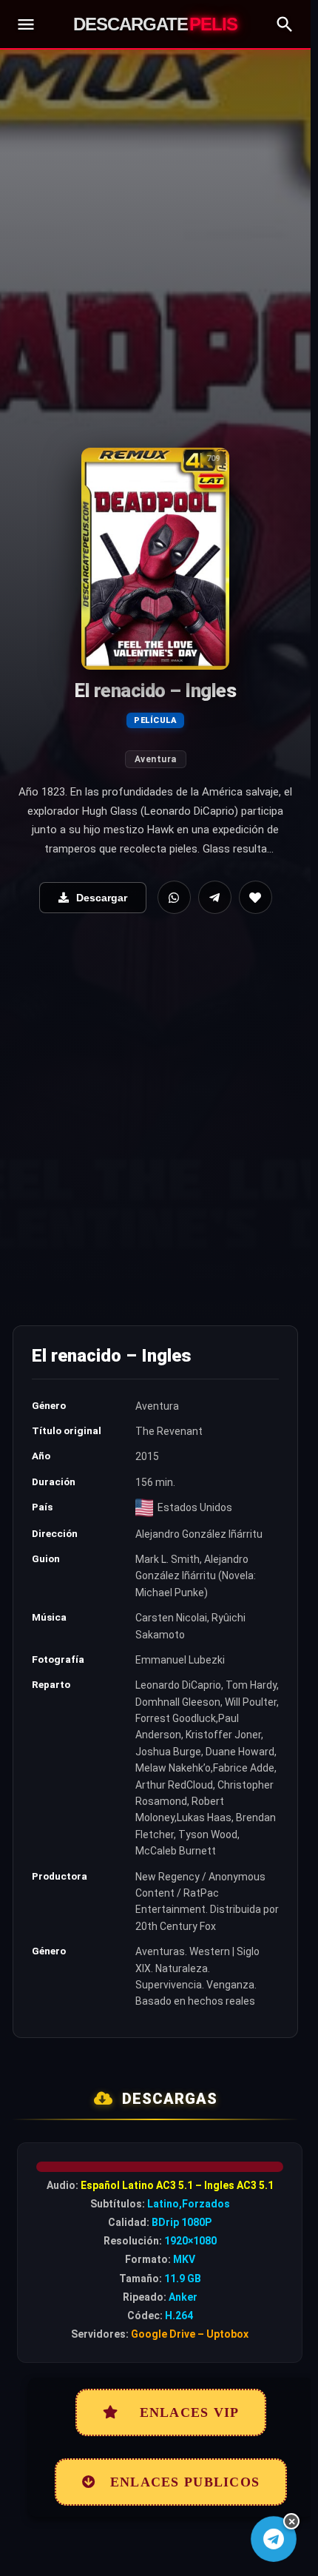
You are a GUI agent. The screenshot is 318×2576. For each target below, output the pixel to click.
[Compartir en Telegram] (215, 897)
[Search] (285, 24)
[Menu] (26, 24)
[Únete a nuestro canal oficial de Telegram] (273, 2539)
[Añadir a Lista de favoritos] (256, 897)
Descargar (102, 898)
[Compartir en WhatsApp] (174, 897)
